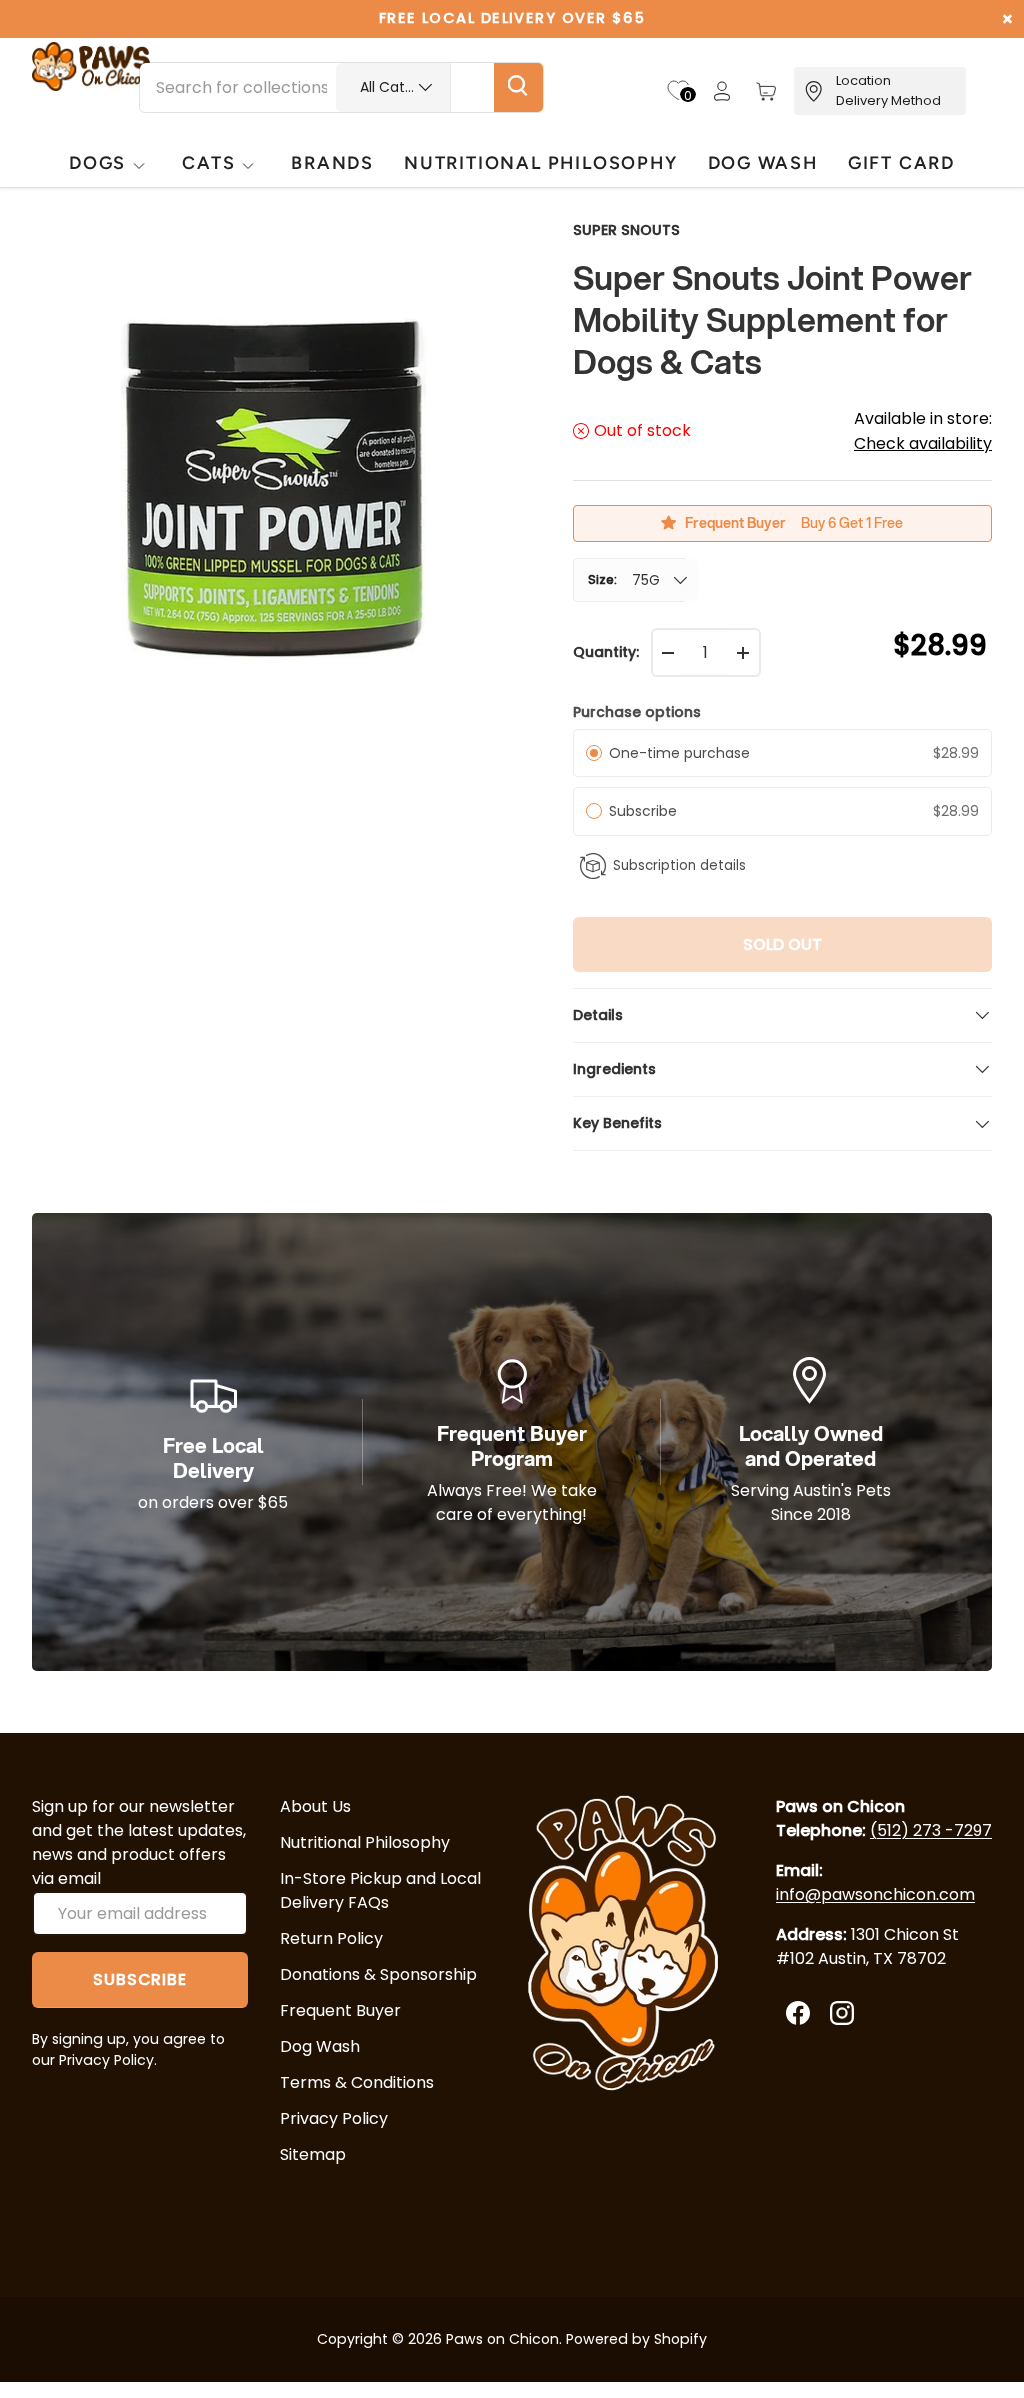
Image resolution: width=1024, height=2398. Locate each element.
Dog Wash (320, 2046)
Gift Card (901, 162)
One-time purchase (679, 753)
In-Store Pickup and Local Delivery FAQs (380, 1890)
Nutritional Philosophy (365, 1842)
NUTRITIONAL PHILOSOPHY (540, 162)
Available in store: (923, 431)
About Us (315, 1806)
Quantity (604, 652)
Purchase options (637, 712)
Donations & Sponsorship (378, 1974)
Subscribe (647, 811)
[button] (766, 91)
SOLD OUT (782, 944)
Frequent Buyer (340, 2010)
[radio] (594, 753)
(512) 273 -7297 (931, 1830)
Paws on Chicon (502, 2339)
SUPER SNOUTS (626, 230)
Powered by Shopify (636, 2339)
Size (601, 579)
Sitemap (313, 2154)
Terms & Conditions (357, 2082)
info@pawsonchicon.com (875, 1894)
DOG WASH (763, 162)
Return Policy (331, 1938)
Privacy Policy (334, 2118)
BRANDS (332, 162)
